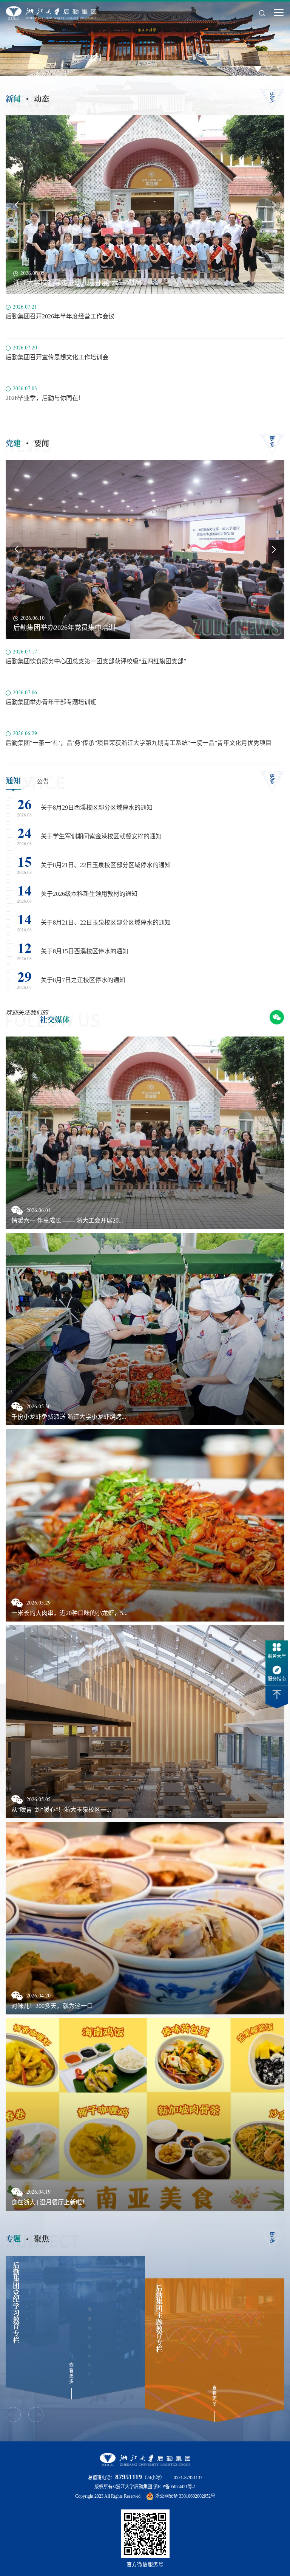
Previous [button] (17, 205)
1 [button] (235, 69)
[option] (73, 2328)
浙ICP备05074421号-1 (175, 2487)
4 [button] (269, 69)
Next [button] (273, 205)
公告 (43, 781)
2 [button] (247, 69)
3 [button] (258, 69)
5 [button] (281, 69)
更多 (272, 97)
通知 (13, 780)
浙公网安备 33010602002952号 (185, 2496)
